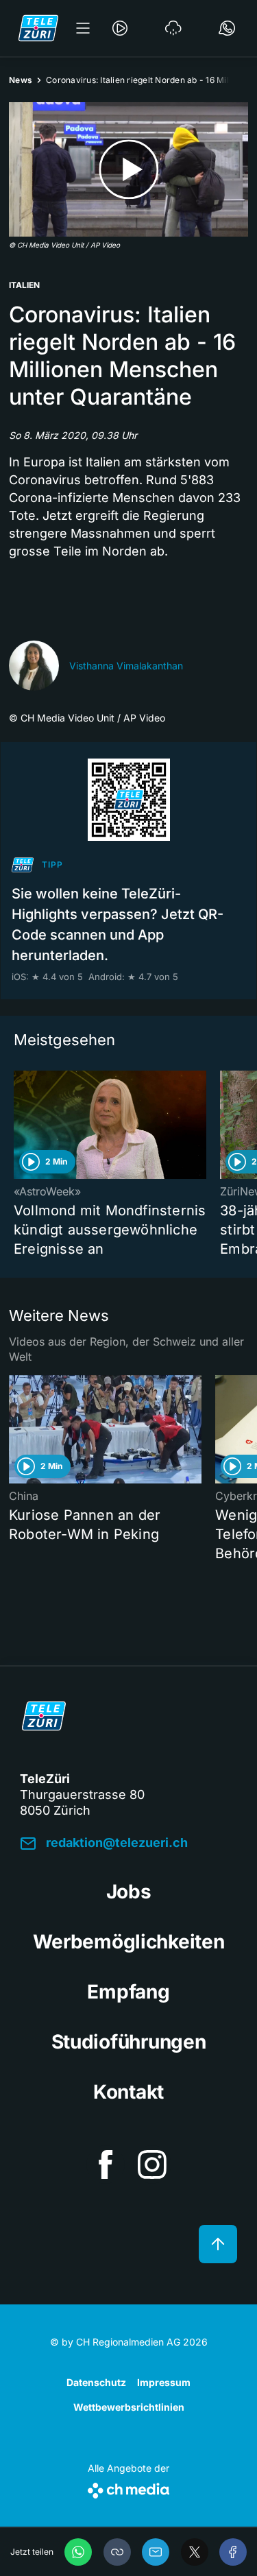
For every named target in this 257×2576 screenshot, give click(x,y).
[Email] (156, 2552)
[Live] (120, 28)
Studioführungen (129, 2042)
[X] (195, 2552)
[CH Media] (128, 2488)
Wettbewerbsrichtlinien (129, 2407)
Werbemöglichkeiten (129, 1942)
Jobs (129, 1892)
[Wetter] (173, 28)
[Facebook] (233, 2552)
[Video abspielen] (128, 169)
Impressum (164, 2382)
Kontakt (128, 2092)
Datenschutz (96, 2382)
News (21, 80)
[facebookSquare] (106, 2164)
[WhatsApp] (78, 2552)
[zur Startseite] (38, 28)
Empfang (128, 1992)
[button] (117, 2552)
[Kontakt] (227, 28)
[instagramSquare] (152, 2164)
